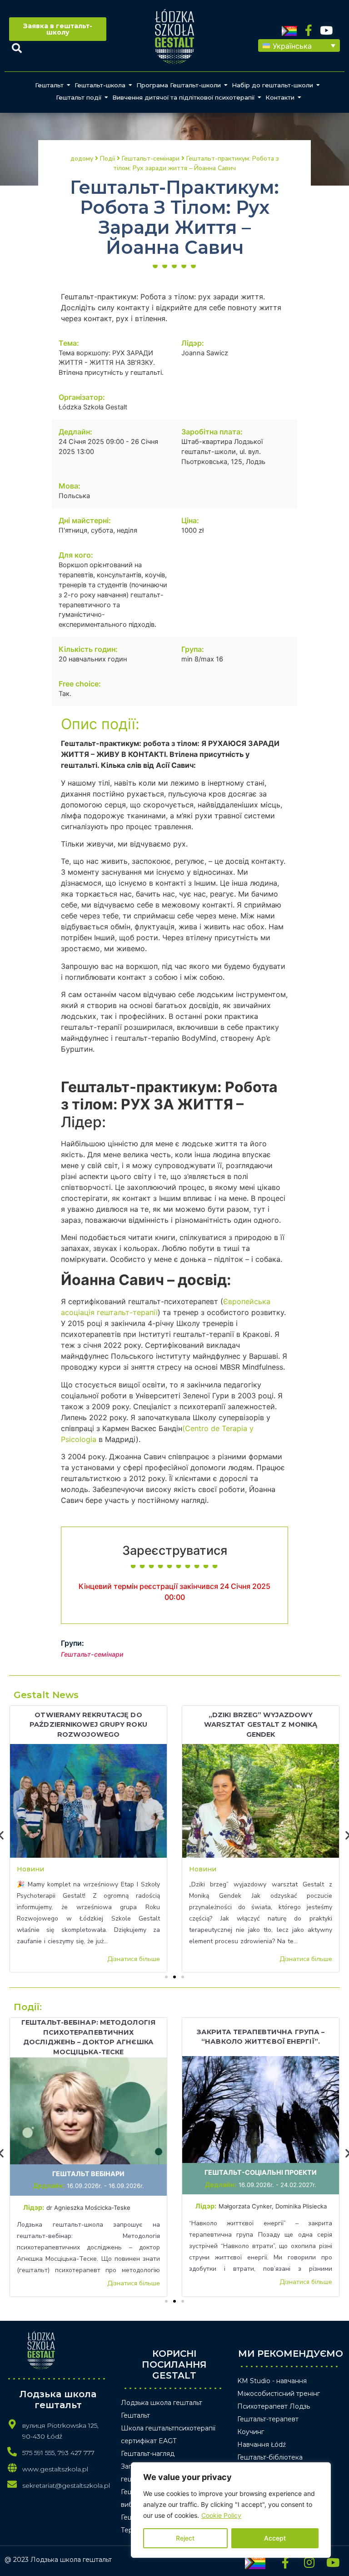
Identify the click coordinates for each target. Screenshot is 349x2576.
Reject (185, 2538)
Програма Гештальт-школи (179, 85)
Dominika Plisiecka (301, 2206)
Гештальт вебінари (88, 2174)
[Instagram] (309, 2562)
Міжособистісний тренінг (279, 2394)
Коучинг (251, 2432)
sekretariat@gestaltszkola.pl (66, 2485)
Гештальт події (79, 97)
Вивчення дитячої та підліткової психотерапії (183, 97)
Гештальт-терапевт (268, 2419)
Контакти (280, 97)
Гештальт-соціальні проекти (261, 2172)
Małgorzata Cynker (245, 2206)
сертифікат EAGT (149, 2441)
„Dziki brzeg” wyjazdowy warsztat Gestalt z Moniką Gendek (261, 1725)
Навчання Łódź (262, 2445)
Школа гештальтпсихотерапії (168, 2428)
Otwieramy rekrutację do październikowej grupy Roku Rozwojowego (88, 1725)
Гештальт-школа (100, 85)
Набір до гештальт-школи (272, 85)
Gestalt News (46, 1695)
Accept (275, 2538)
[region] (231, 2510)
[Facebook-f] (309, 30)
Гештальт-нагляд (148, 2454)
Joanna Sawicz (205, 353)
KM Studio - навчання (272, 2381)
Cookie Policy (221, 2515)
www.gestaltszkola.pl (55, 2469)
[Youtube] (327, 30)
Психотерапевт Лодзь (274, 2406)
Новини (30, 1869)
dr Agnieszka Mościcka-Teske (89, 2208)
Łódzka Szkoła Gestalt (93, 407)
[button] (299, 45)
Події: (28, 2007)
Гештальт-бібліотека (270, 2457)
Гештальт (49, 85)
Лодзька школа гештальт (162, 2403)
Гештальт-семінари (92, 1654)
